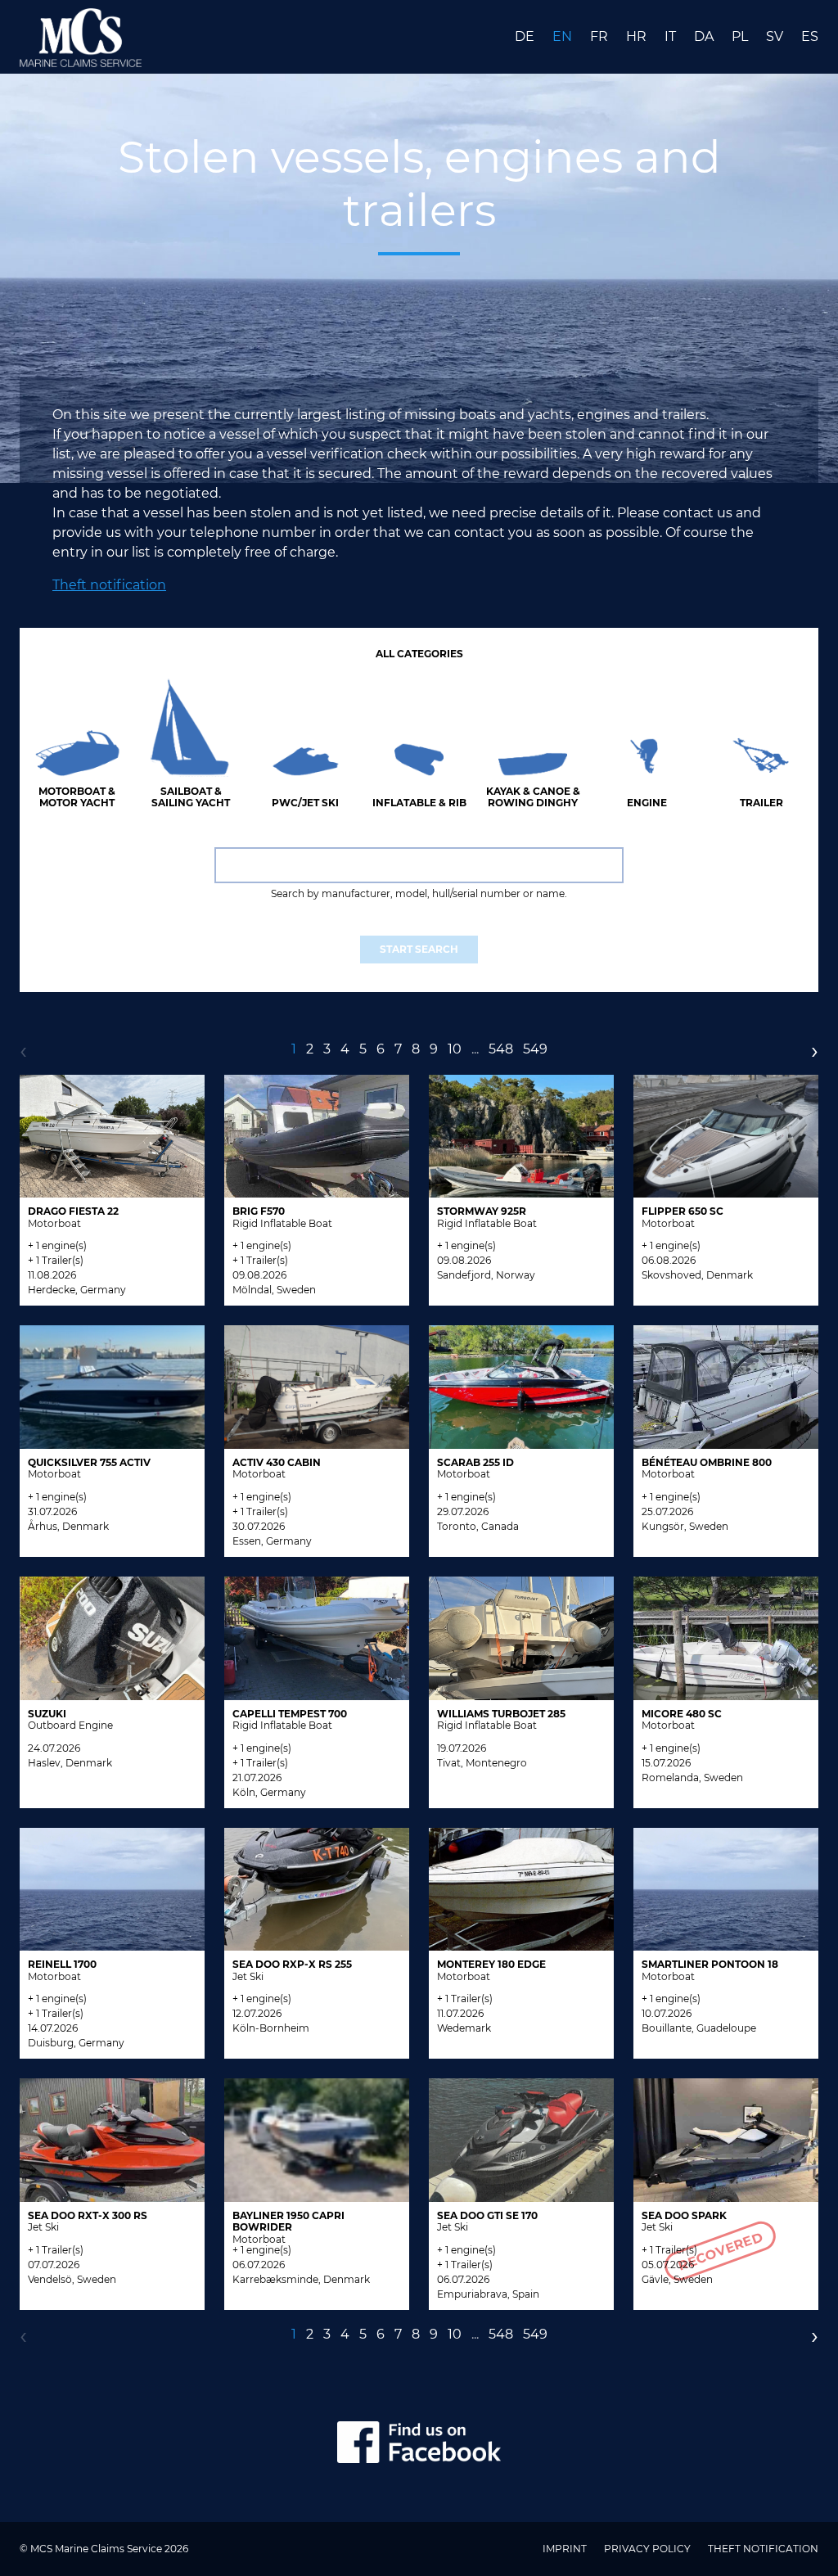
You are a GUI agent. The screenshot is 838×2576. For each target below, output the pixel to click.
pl (741, 36)
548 (501, 1049)
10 (455, 1049)
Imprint (566, 2549)
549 (535, 1049)
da (705, 36)
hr (638, 36)
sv (776, 36)
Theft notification (109, 585)
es (810, 36)
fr (601, 36)
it (672, 36)
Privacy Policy (649, 2549)
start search (419, 949)
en (564, 36)
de (526, 36)
